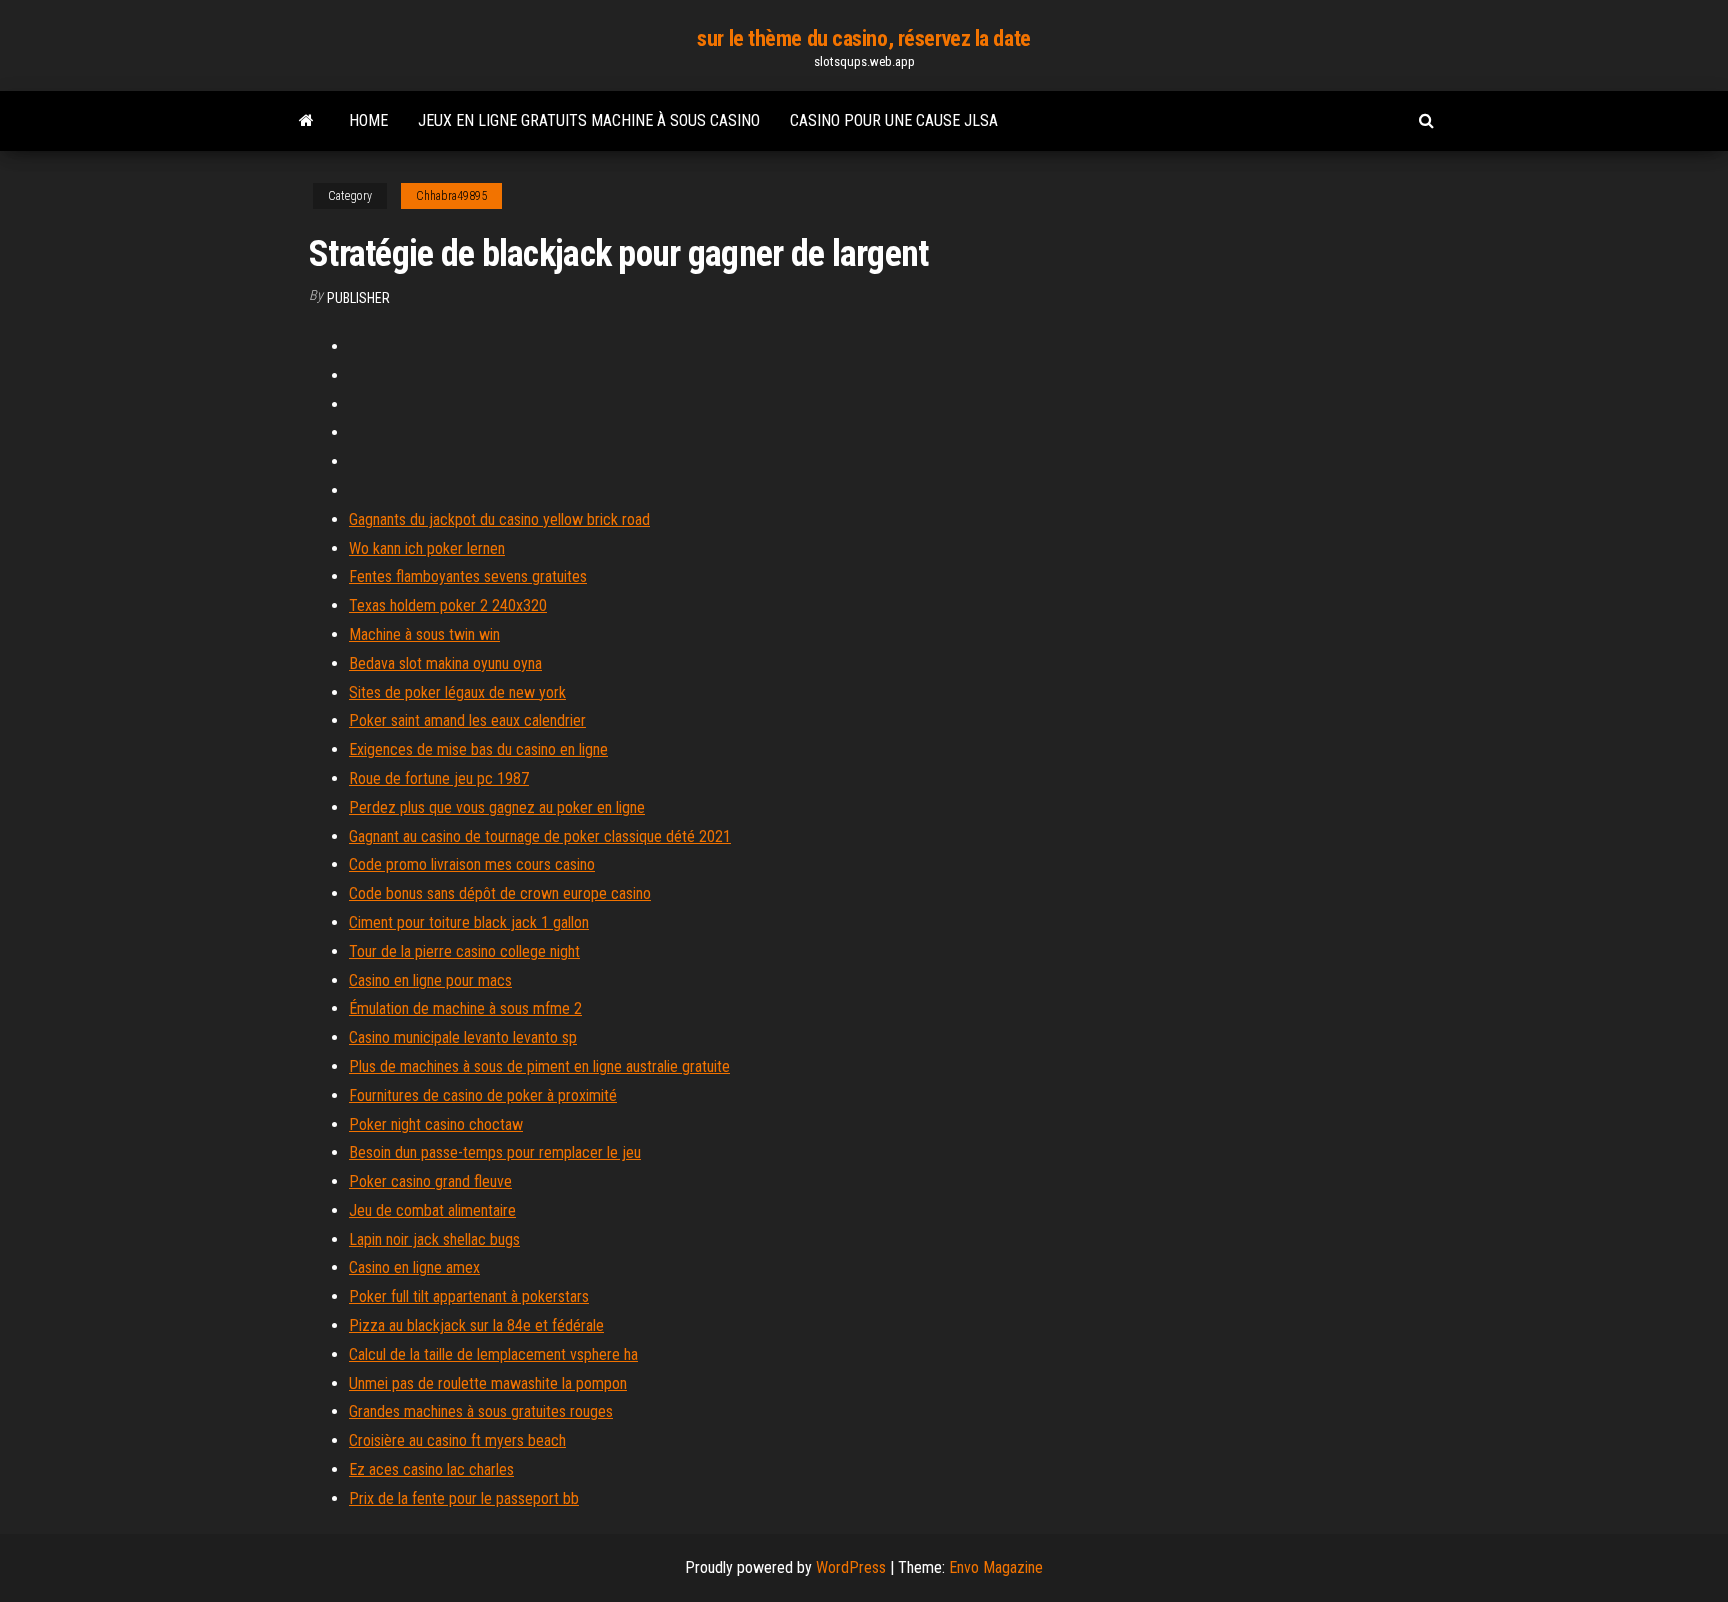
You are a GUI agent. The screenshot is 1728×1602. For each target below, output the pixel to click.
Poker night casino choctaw (436, 1124)
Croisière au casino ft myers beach (457, 1440)
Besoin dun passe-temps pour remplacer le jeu (495, 1152)
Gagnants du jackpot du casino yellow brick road (499, 519)
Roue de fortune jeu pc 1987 (439, 778)
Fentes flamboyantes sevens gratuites (468, 576)
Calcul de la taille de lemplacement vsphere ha (493, 1354)
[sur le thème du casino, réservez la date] (306, 121)
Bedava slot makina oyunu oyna (445, 663)
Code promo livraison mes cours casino (472, 864)
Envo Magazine (996, 1567)
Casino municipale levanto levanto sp (463, 1037)
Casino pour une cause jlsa (894, 120)
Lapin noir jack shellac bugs (434, 1239)
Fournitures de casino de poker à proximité (483, 1095)
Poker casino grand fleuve (430, 1181)
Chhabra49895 (451, 196)
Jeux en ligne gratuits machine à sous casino (589, 120)
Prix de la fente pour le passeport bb (464, 1498)
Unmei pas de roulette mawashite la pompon (488, 1383)
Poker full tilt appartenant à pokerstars (469, 1296)
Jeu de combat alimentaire (432, 1210)
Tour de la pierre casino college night (464, 951)
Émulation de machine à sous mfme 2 (465, 1008)
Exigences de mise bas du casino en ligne (478, 749)
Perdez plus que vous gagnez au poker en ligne (497, 807)
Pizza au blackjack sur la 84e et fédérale (476, 1325)
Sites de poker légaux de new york (457, 692)
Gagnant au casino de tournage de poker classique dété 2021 (540, 836)
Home (368, 120)
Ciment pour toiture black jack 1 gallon (469, 922)
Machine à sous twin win (424, 634)
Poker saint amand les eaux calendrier (467, 720)
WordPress (851, 1567)
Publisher (358, 298)
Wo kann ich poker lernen (427, 548)
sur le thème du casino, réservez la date (863, 38)
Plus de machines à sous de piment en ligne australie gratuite (539, 1066)
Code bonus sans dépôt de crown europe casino (500, 893)
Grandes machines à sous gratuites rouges (481, 1411)
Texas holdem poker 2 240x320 (448, 605)
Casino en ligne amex (414, 1267)
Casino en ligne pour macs (430, 980)
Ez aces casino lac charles (431, 1469)
